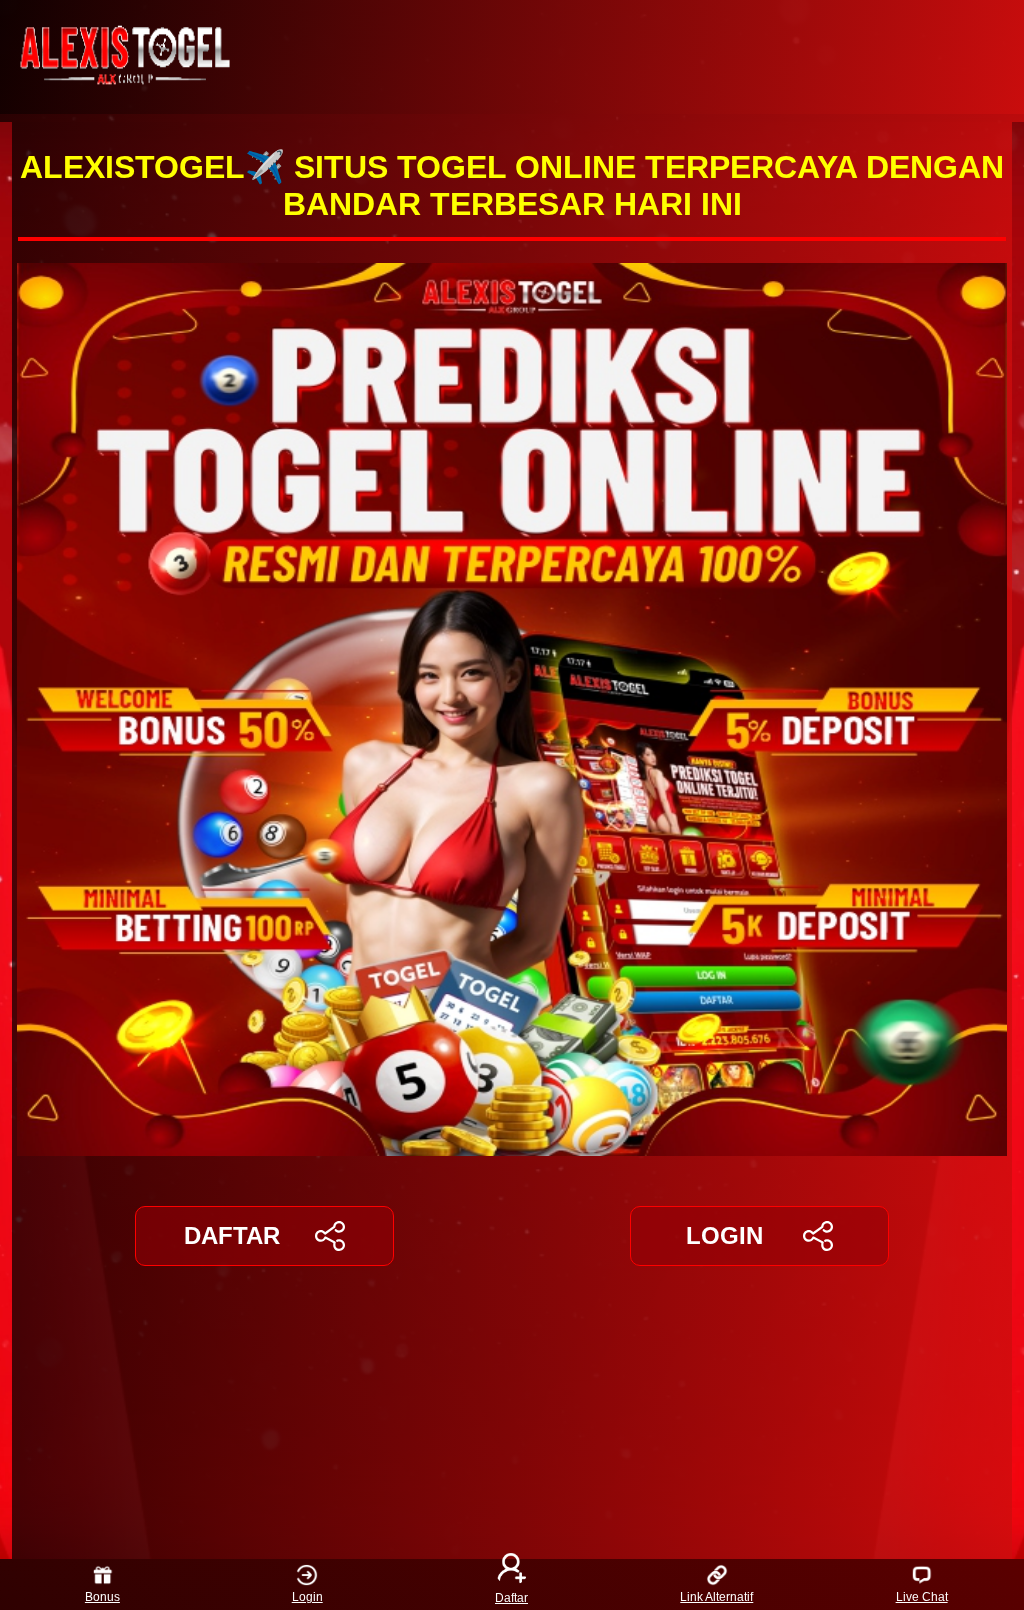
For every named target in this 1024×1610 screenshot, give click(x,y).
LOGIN (724, 1235)
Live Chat (922, 1597)
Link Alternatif (716, 1597)
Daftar (511, 1597)
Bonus (102, 1597)
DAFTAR (232, 1235)
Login (307, 1597)
